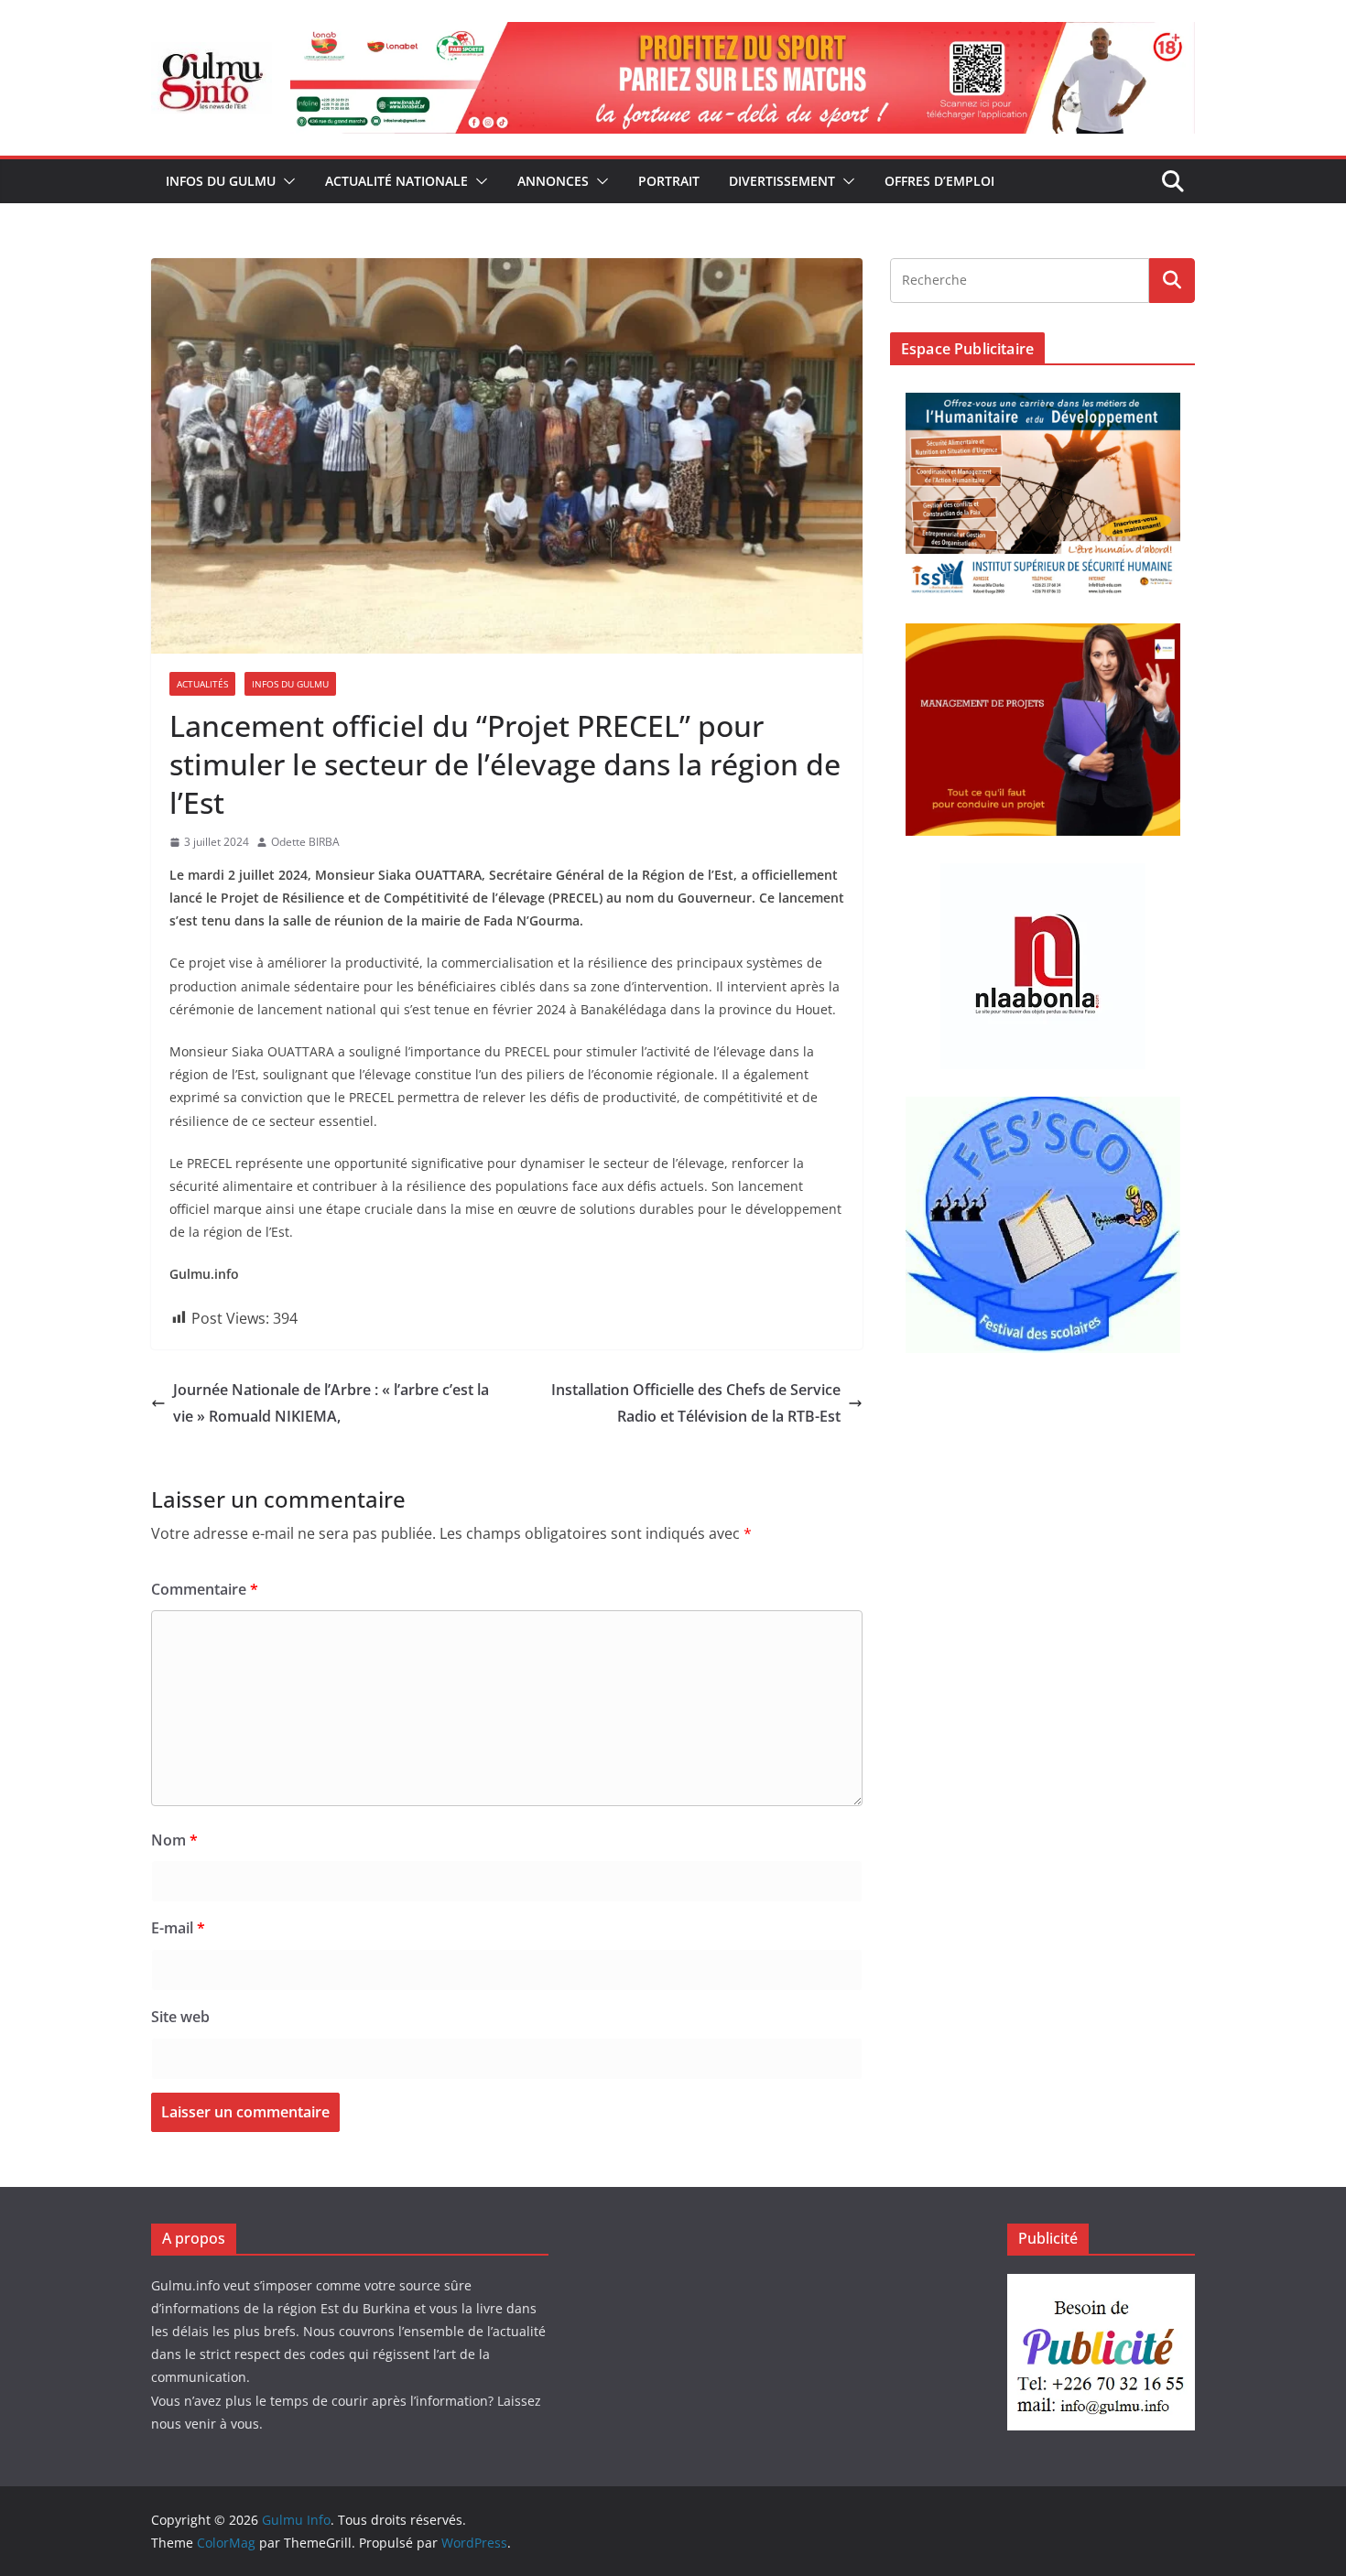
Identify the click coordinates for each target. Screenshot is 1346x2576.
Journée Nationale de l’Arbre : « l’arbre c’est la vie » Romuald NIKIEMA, (331, 1403)
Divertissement (782, 181)
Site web (180, 2017)
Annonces (553, 181)
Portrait (669, 181)
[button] (286, 181)
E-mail (178, 1928)
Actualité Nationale (396, 181)
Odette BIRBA (305, 842)
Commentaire (205, 1589)
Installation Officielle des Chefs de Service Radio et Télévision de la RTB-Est (696, 1403)
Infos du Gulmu (221, 181)
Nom (174, 1840)
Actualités (202, 684)
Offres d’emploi (939, 181)
